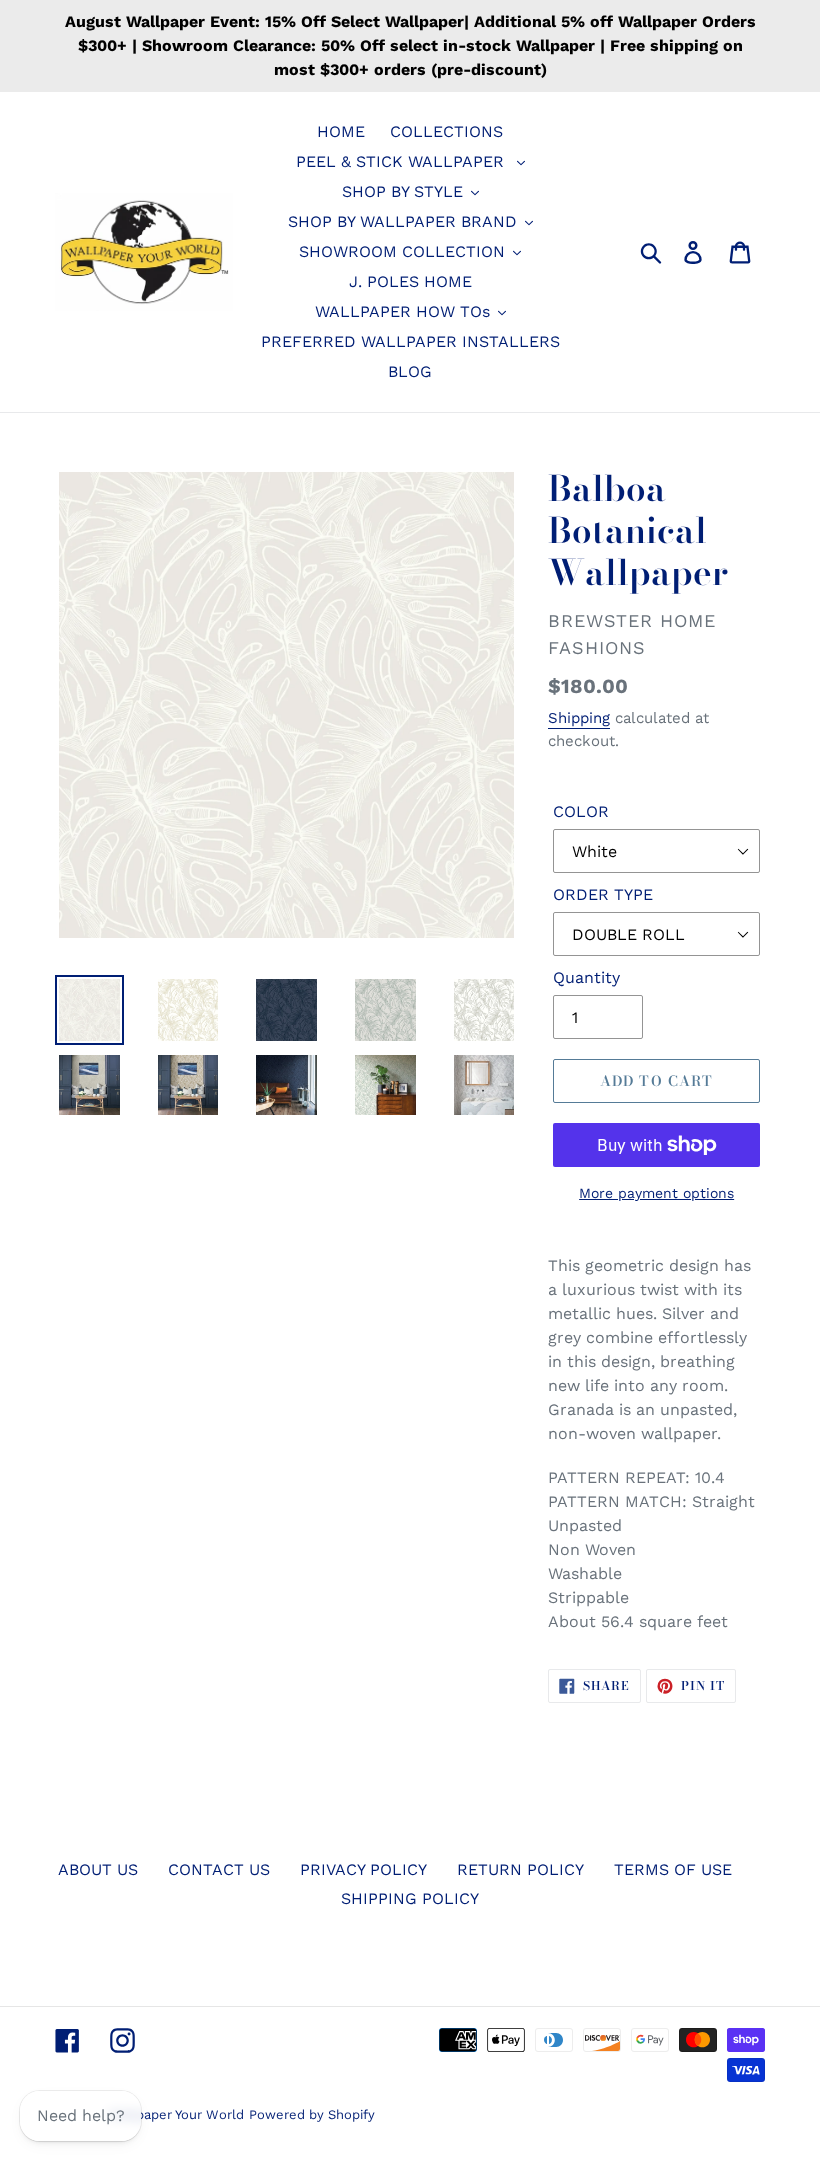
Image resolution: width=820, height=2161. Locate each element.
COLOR (581, 811)
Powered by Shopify (312, 2114)
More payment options (656, 1193)
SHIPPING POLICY (410, 1898)
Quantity (586, 977)
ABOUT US (98, 1869)
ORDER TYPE (603, 894)
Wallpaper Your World (176, 2114)
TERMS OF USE (673, 1869)
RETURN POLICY (520, 1869)
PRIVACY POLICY (363, 1869)
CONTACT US (219, 1869)
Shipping (579, 718)
